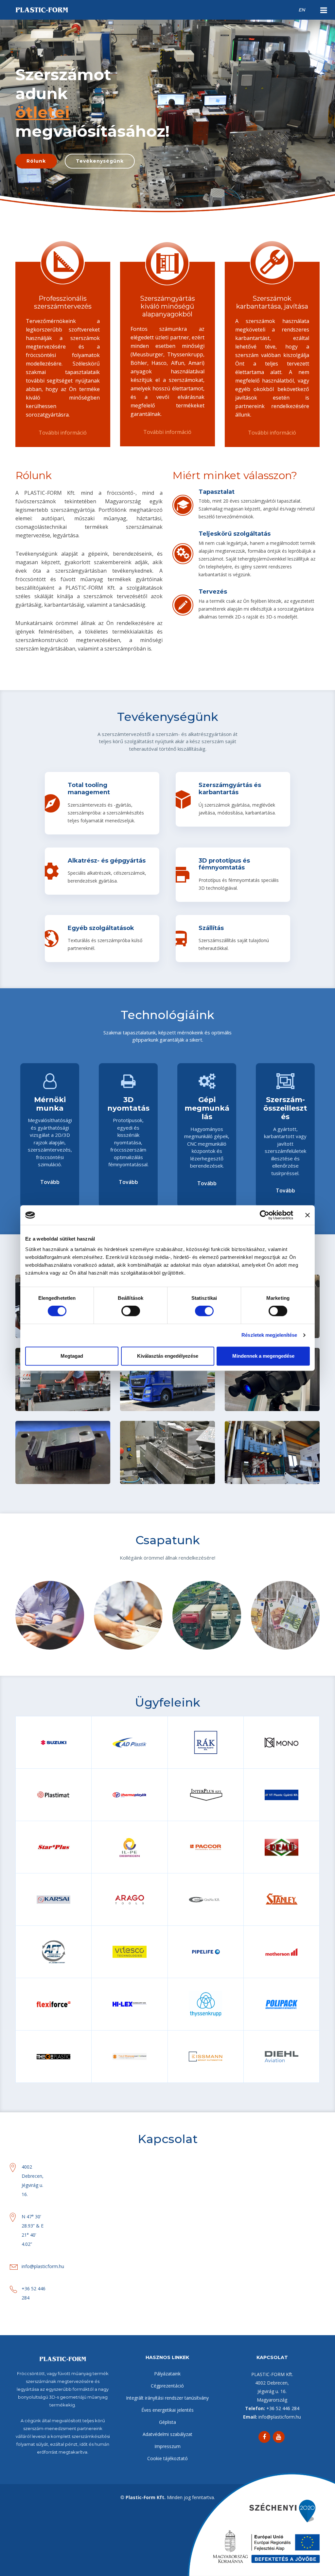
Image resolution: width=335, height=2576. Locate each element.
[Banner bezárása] (308, 1215)
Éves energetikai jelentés (167, 2410)
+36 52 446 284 (283, 2408)
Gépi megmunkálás (167, 1439)
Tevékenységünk (100, 161)
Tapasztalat (217, 492)
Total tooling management (89, 789)
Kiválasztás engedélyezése (168, 1356)
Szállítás (211, 928)
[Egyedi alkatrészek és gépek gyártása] (55, 1387)
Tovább (50, 1182)
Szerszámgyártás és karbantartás (230, 789)
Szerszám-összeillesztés (272, 1439)
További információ (63, 433)
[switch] (131, 1311)
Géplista (167, 2422)
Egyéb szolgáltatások (101, 928)
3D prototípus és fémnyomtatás (224, 864)
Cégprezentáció (167, 2386)
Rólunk (36, 161)
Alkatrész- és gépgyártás (107, 861)
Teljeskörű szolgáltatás (235, 534)
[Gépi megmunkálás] (160, 1460)
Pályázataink (167, 2374)
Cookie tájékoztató (167, 2458)
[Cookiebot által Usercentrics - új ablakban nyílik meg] (264, 1215)
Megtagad (72, 1356)
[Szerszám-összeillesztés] (264, 1460)
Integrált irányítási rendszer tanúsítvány (167, 2398)
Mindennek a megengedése (263, 1356)
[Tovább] (71, 1387)
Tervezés (213, 592)
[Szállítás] (160, 1387)
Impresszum (167, 2446)
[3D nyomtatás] (55, 1460)
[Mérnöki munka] (264, 1387)
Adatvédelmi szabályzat (167, 2434)
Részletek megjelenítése (269, 1335)
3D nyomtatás (63, 1439)
